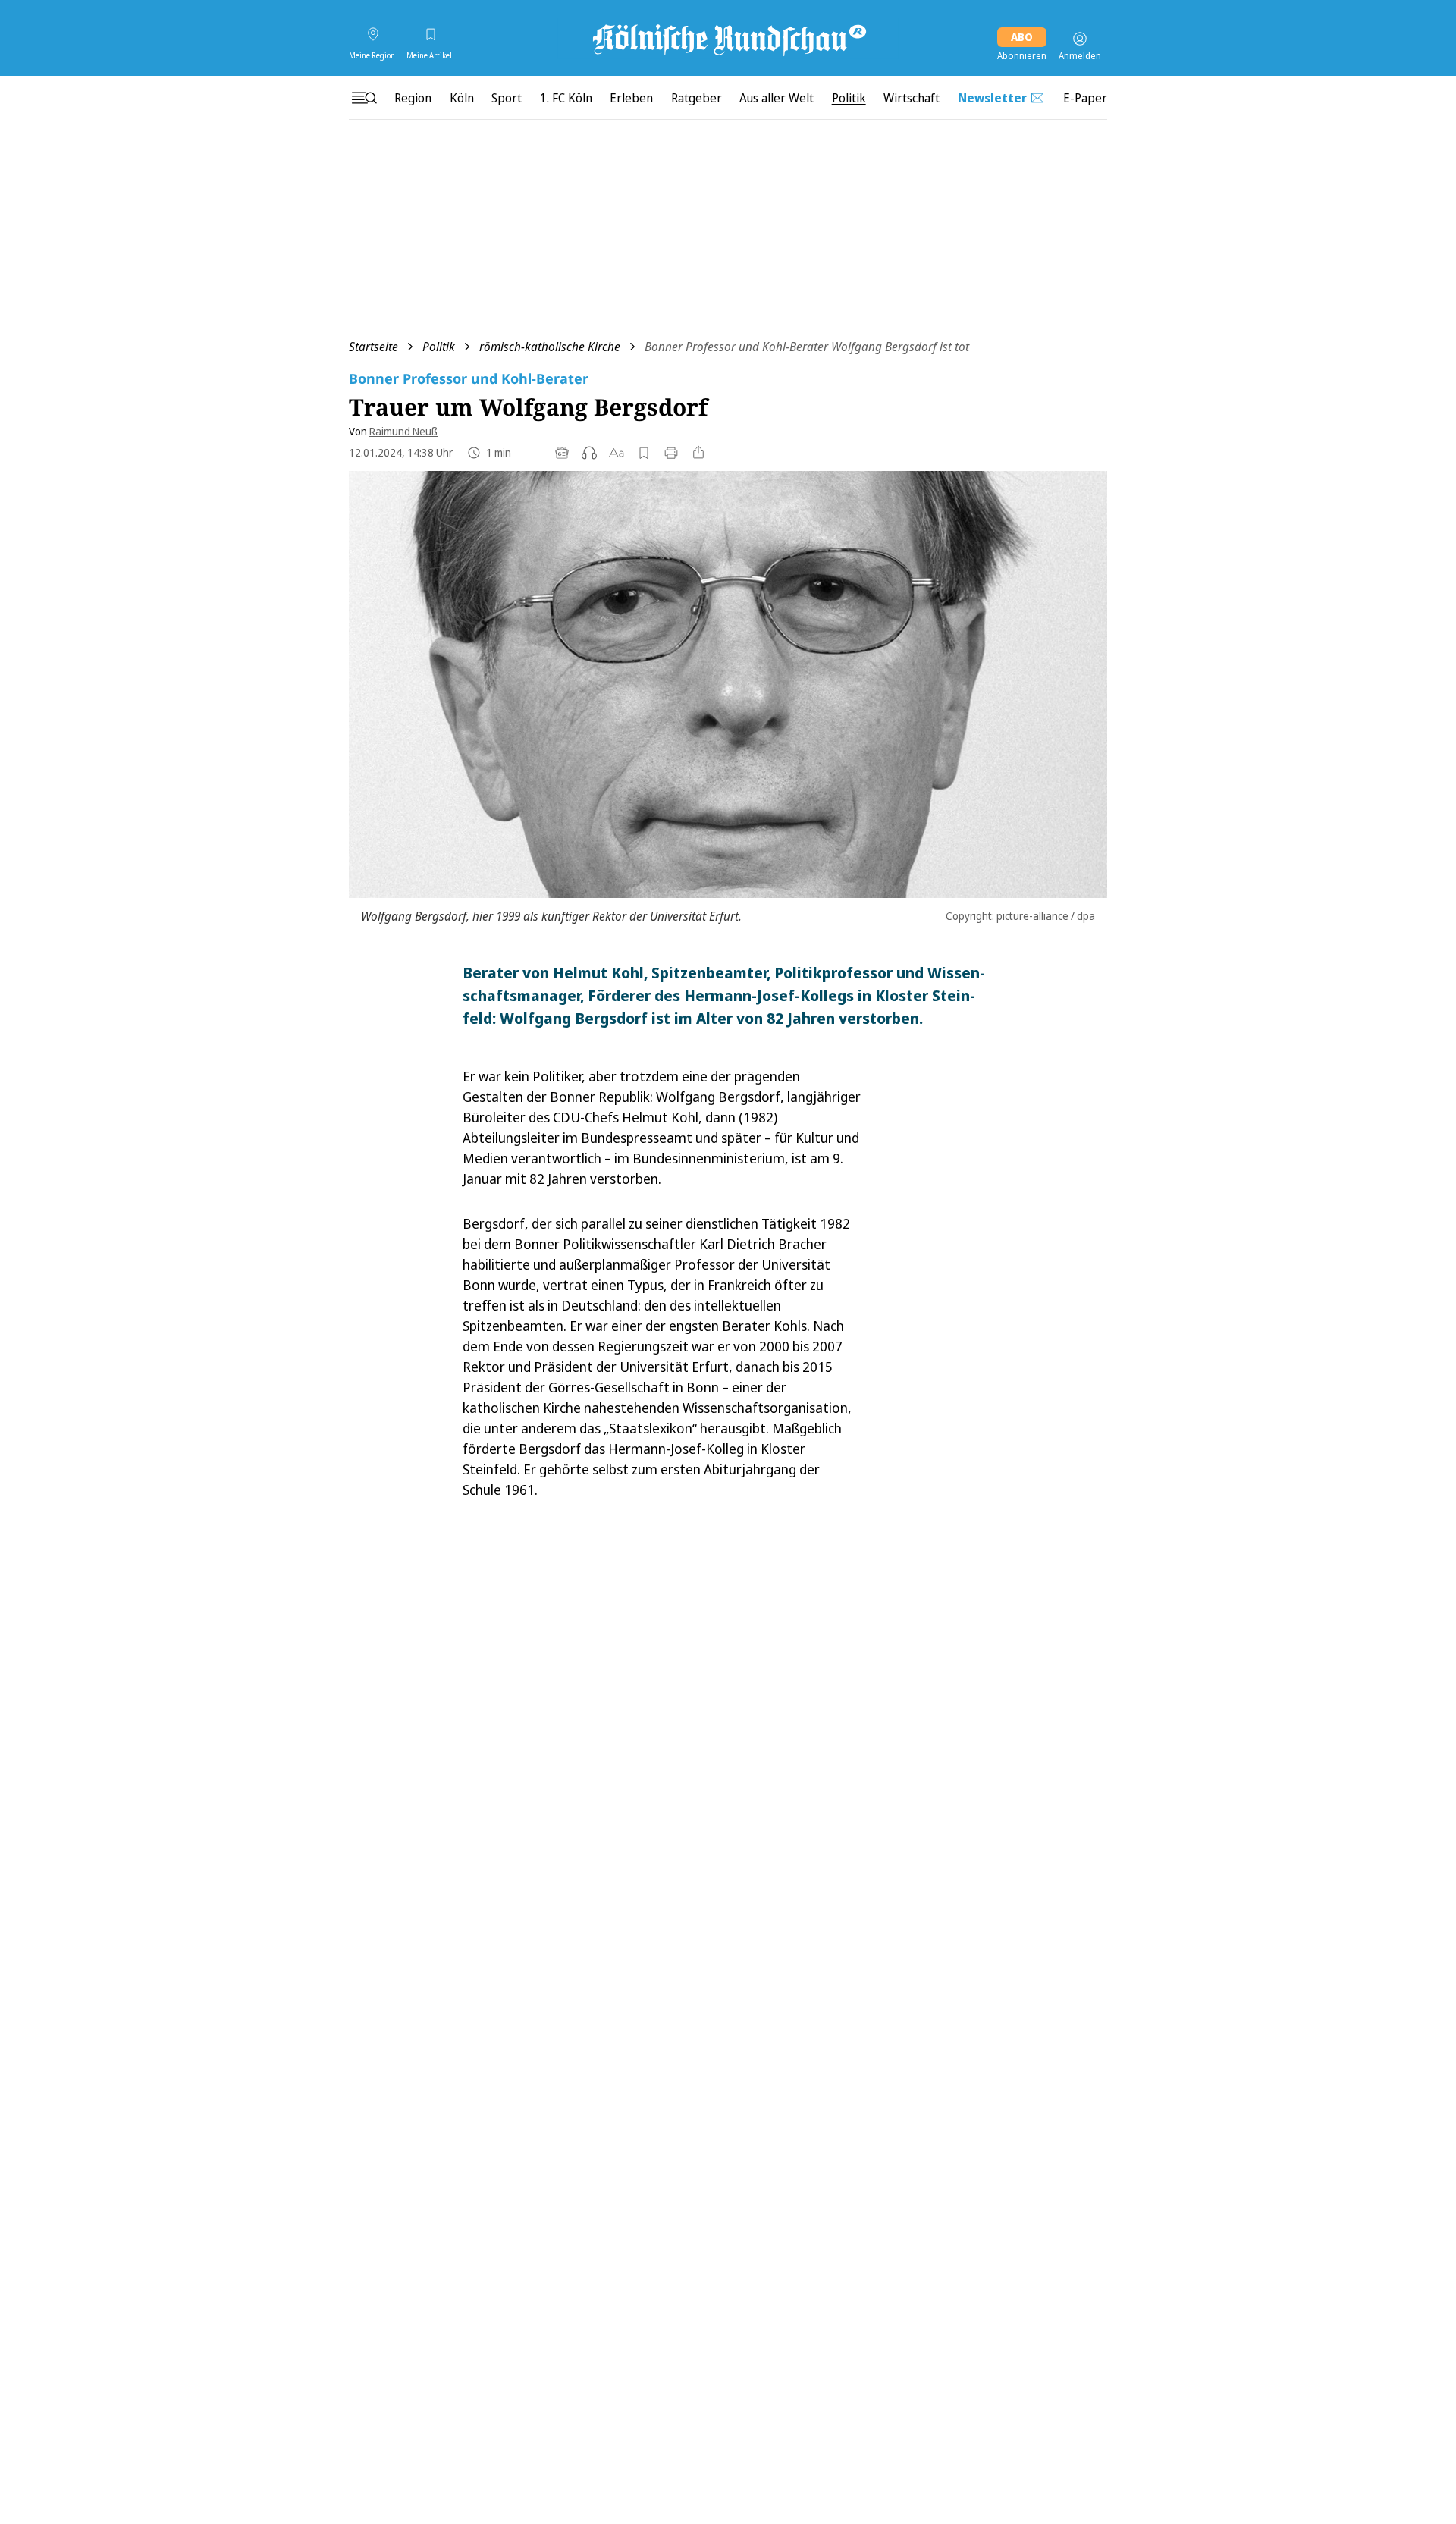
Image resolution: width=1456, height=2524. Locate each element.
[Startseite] (728, 39)
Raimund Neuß (403, 431)
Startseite (373, 347)
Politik (439, 347)
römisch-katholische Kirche (550, 347)
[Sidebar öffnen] (364, 98)
